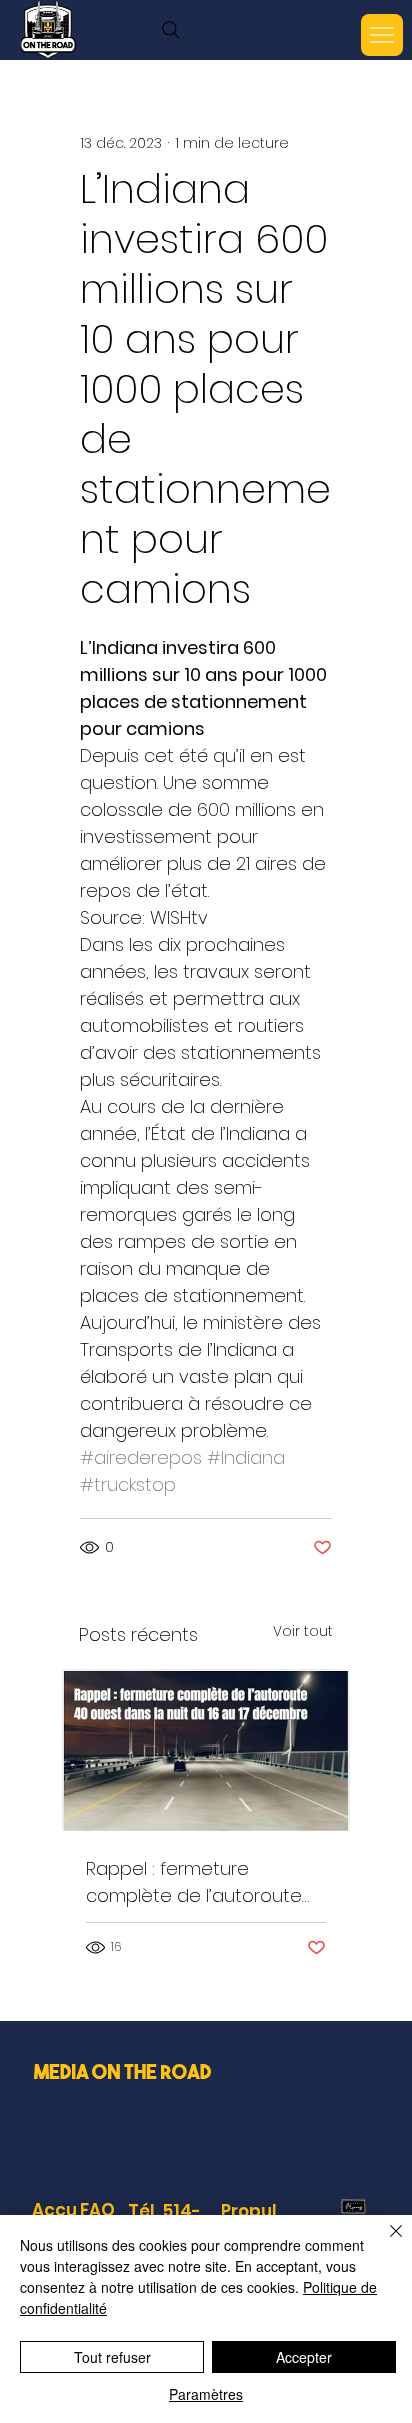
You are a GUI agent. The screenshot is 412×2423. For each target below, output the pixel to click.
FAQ (97, 2210)
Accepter (304, 2357)
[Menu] (382, 35)
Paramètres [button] (206, 2394)
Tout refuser (112, 2357)
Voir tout (303, 1631)
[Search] (171, 30)
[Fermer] (384, 2243)
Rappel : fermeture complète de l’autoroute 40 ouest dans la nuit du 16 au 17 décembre (201, 1882)
